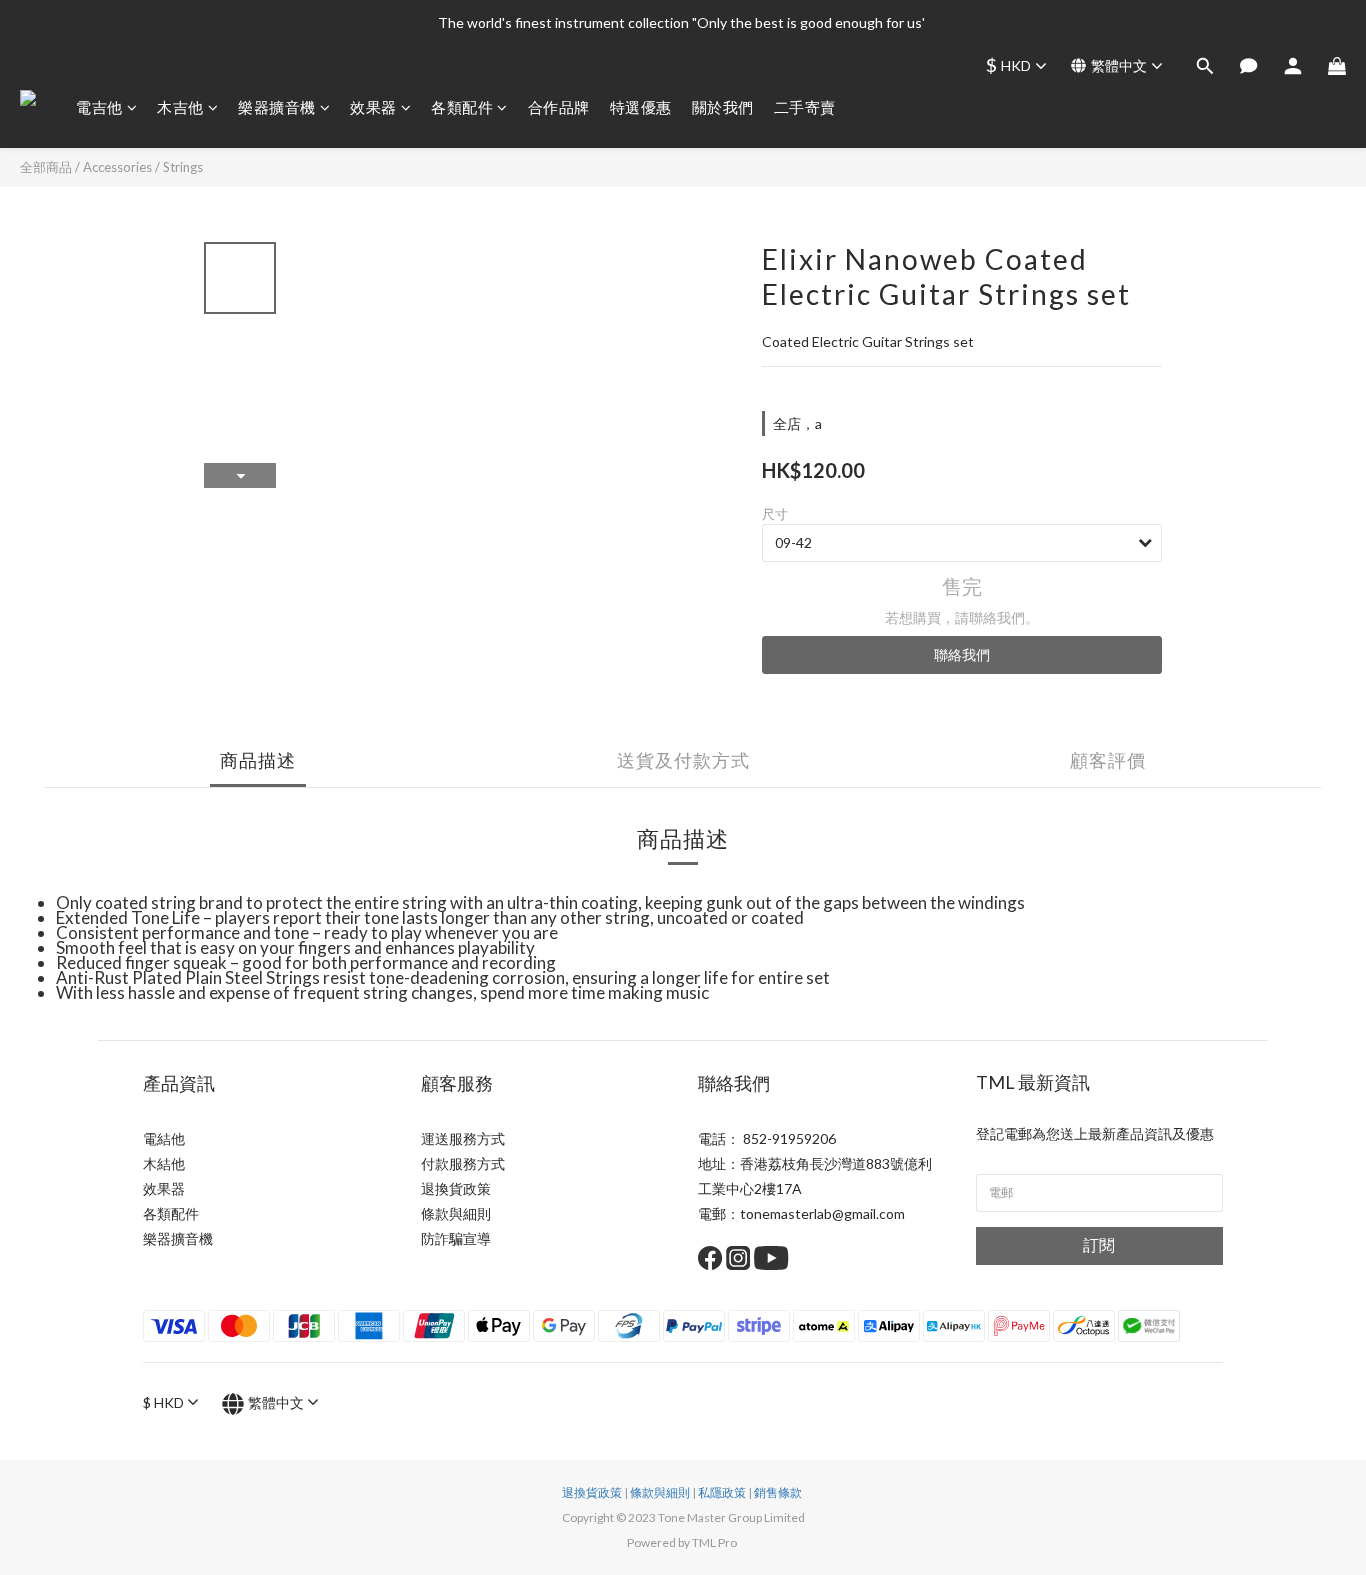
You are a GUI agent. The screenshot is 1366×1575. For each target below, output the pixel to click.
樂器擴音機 (277, 107)
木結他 (164, 1163)
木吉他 (180, 107)
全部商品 (46, 167)
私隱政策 (722, 1492)
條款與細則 (456, 1213)
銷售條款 (778, 1492)
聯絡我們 (962, 654)
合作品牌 (559, 107)
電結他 (164, 1138)
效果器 (373, 107)
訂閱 (1099, 1244)
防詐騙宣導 (456, 1238)
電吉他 (99, 107)
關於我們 (723, 107)
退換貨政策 (456, 1188)
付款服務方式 (463, 1163)
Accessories (117, 167)
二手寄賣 (805, 107)
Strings (183, 167)
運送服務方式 (463, 1138)
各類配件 (462, 107)
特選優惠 (641, 107)
